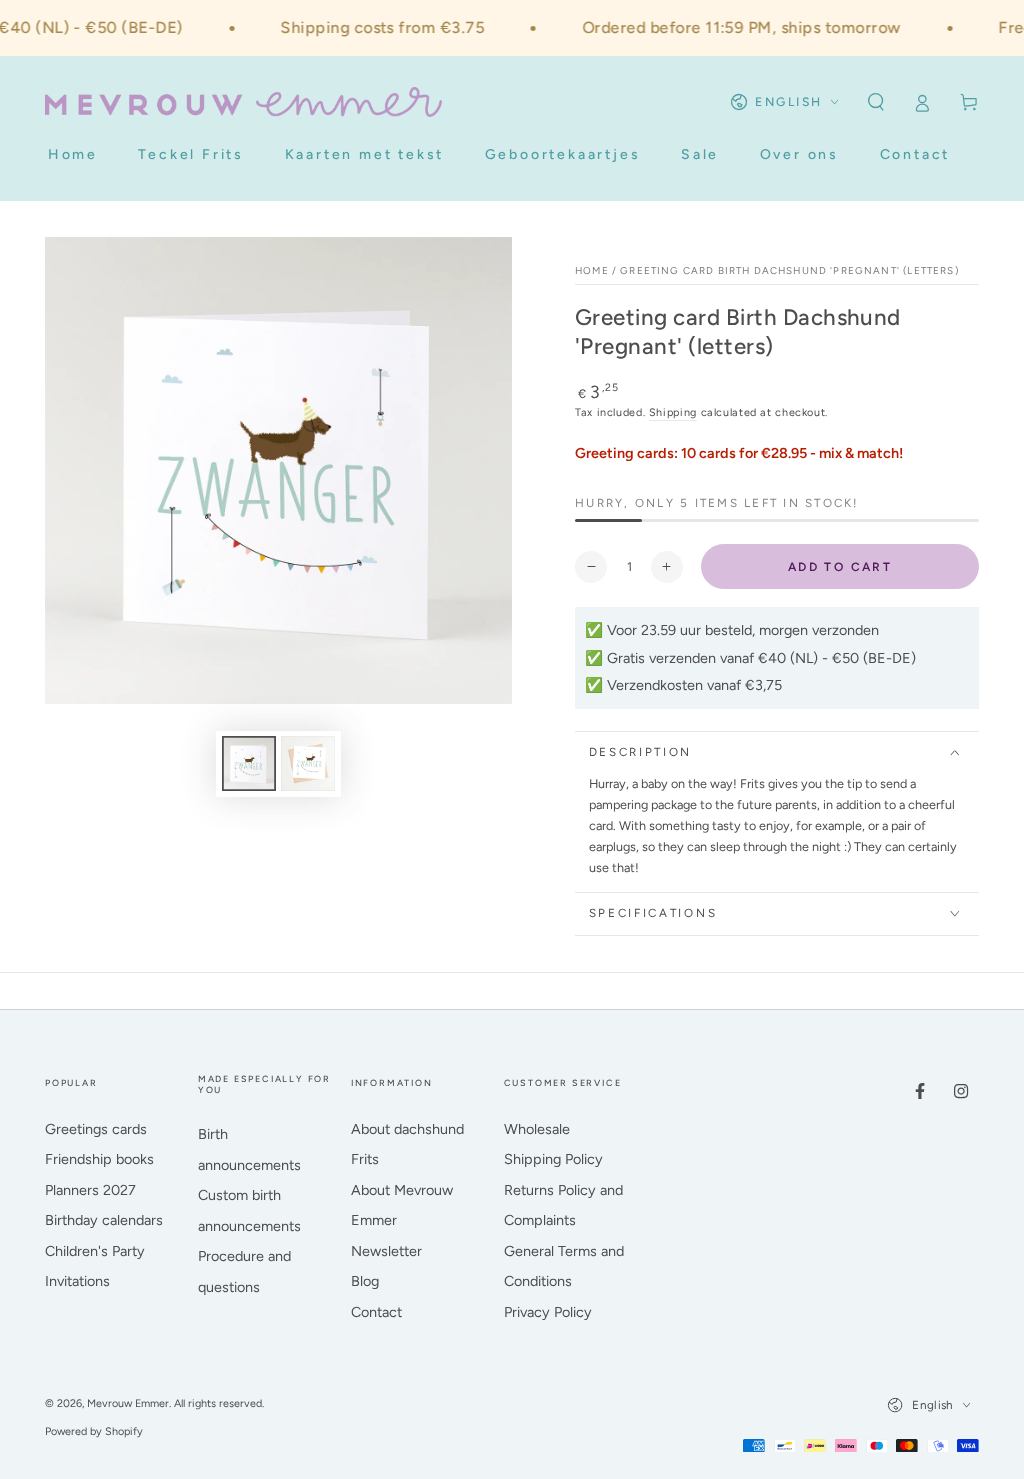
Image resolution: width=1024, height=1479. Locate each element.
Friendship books (99, 1159)
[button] (875, 102)
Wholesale (537, 1129)
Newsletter (386, 1251)
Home (592, 270)
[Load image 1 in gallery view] (249, 763)
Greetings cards (96, 1129)
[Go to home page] (243, 102)
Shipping (673, 412)
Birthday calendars (104, 1220)
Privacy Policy (548, 1312)
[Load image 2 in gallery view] (308, 763)
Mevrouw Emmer (128, 1403)
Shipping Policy (553, 1159)
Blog (365, 1281)
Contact (376, 1312)
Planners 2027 (90, 1190)
